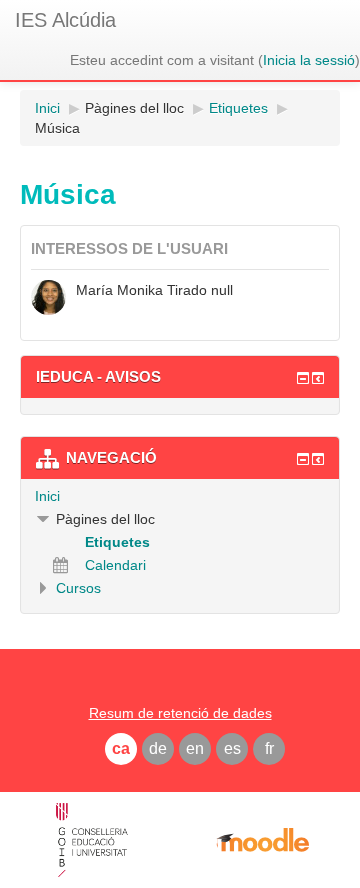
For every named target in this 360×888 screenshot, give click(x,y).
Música (57, 128)
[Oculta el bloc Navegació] (303, 459)
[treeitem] (180, 496)
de (158, 748)
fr (269, 748)
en (195, 748)
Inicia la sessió (309, 60)
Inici (47, 496)
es (232, 748)
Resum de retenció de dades (180, 713)
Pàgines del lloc (134, 108)
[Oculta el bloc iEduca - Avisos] (303, 378)
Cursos (78, 588)
